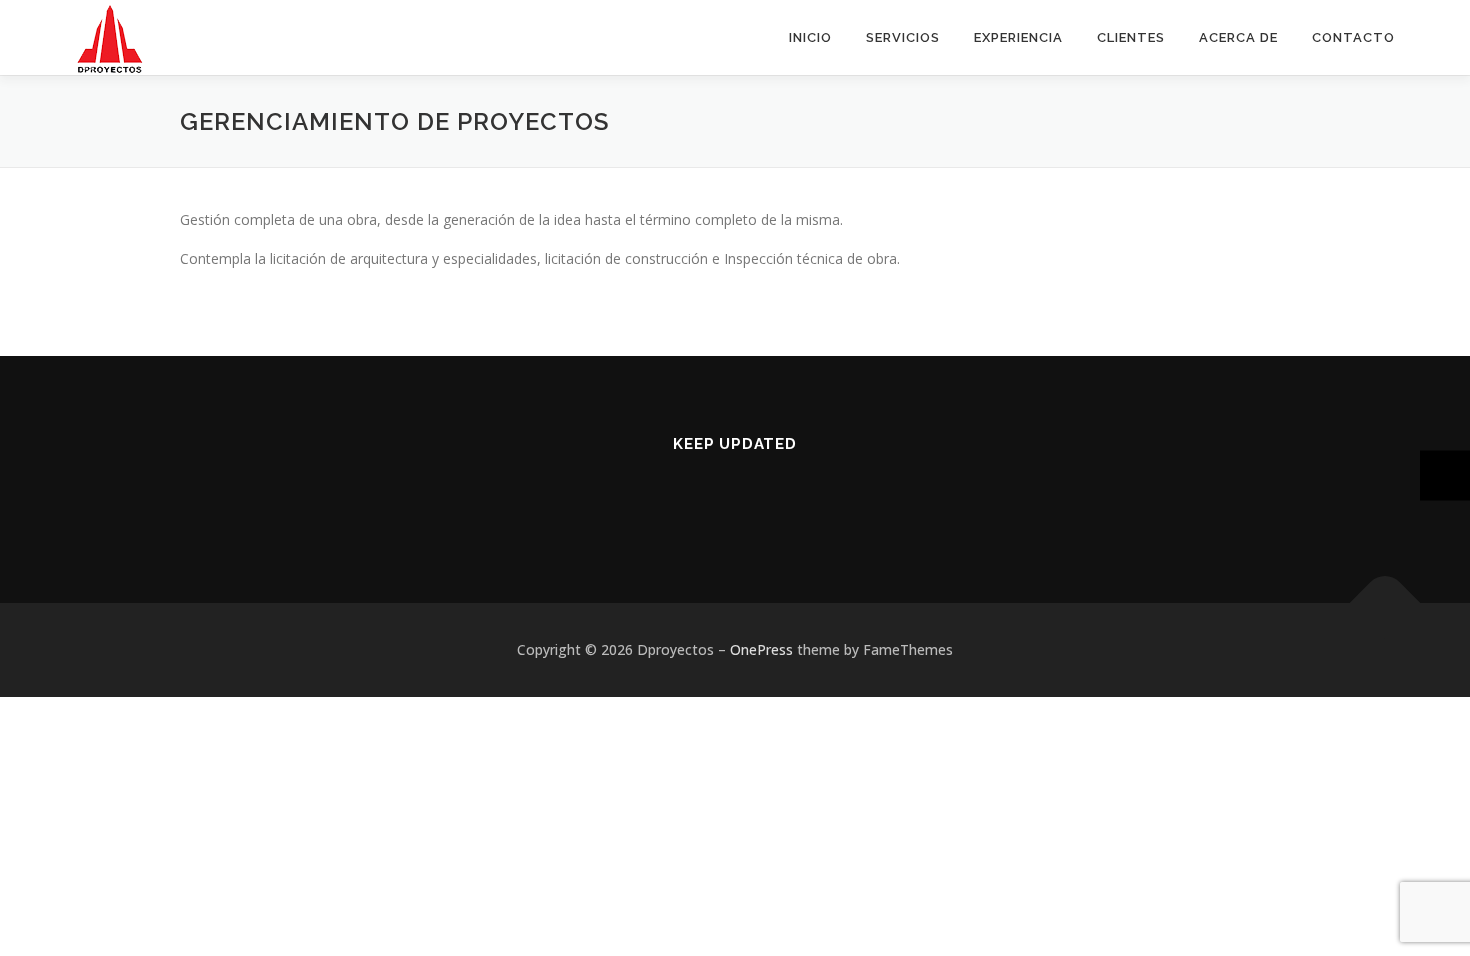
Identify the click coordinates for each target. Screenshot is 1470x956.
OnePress (761, 649)
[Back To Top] (1385, 603)
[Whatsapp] (759, 497)
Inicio (810, 37)
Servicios (903, 37)
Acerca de (1238, 37)
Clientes (1131, 37)
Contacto (1353, 37)
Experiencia (1018, 37)
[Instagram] (710, 497)
